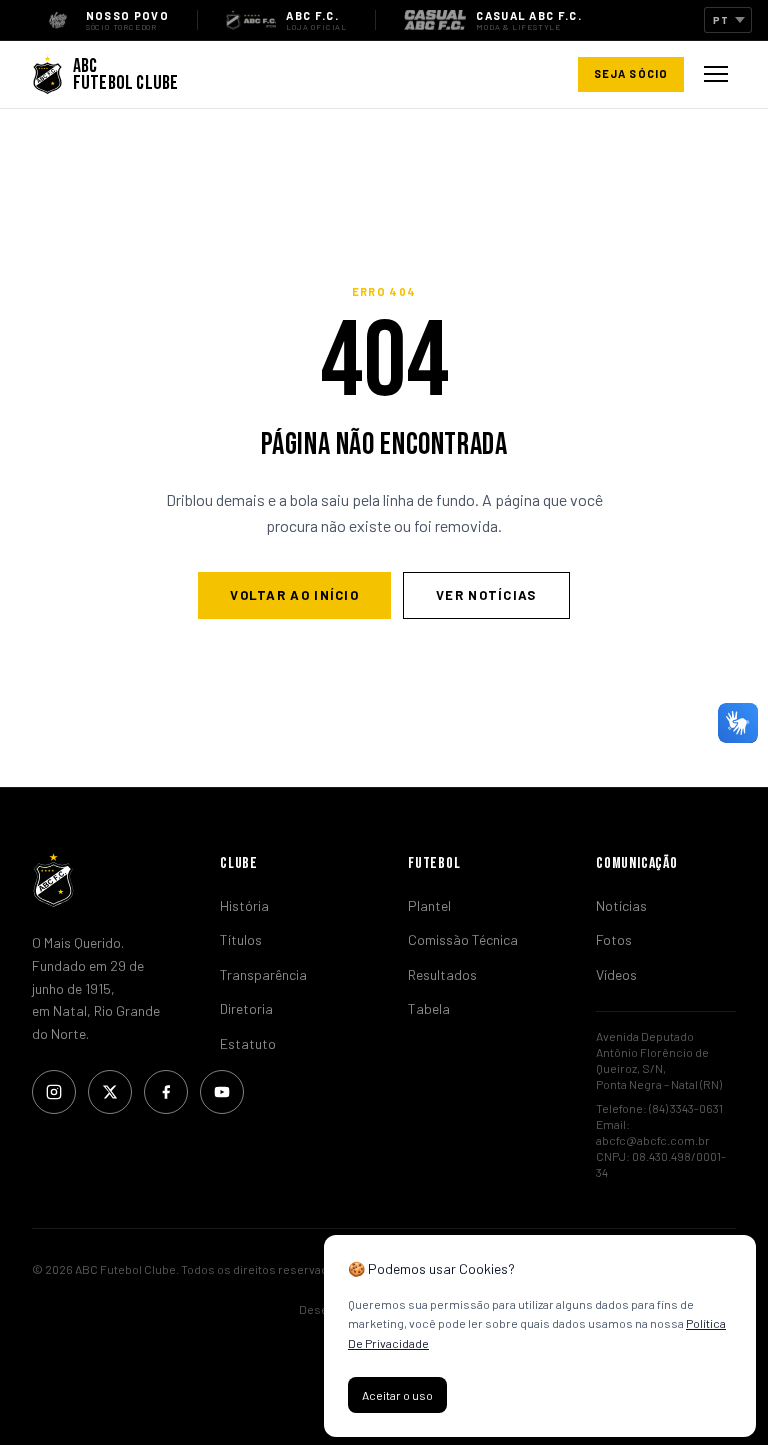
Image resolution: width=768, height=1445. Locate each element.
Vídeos (616, 974)
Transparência (263, 974)
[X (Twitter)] (110, 1092)
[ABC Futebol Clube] (102, 880)
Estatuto (248, 1043)
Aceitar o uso (397, 1395)
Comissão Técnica (463, 939)
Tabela (429, 1008)
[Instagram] (54, 1092)
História (244, 905)
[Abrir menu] (716, 74)
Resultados (442, 974)
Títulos (241, 939)
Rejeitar (498, 1395)
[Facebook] (166, 1092)
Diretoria (246, 1008)
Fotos (614, 939)
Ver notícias (486, 595)
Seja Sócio (631, 73)
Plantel (429, 905)
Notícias (621, 905)
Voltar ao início (294, 595)
